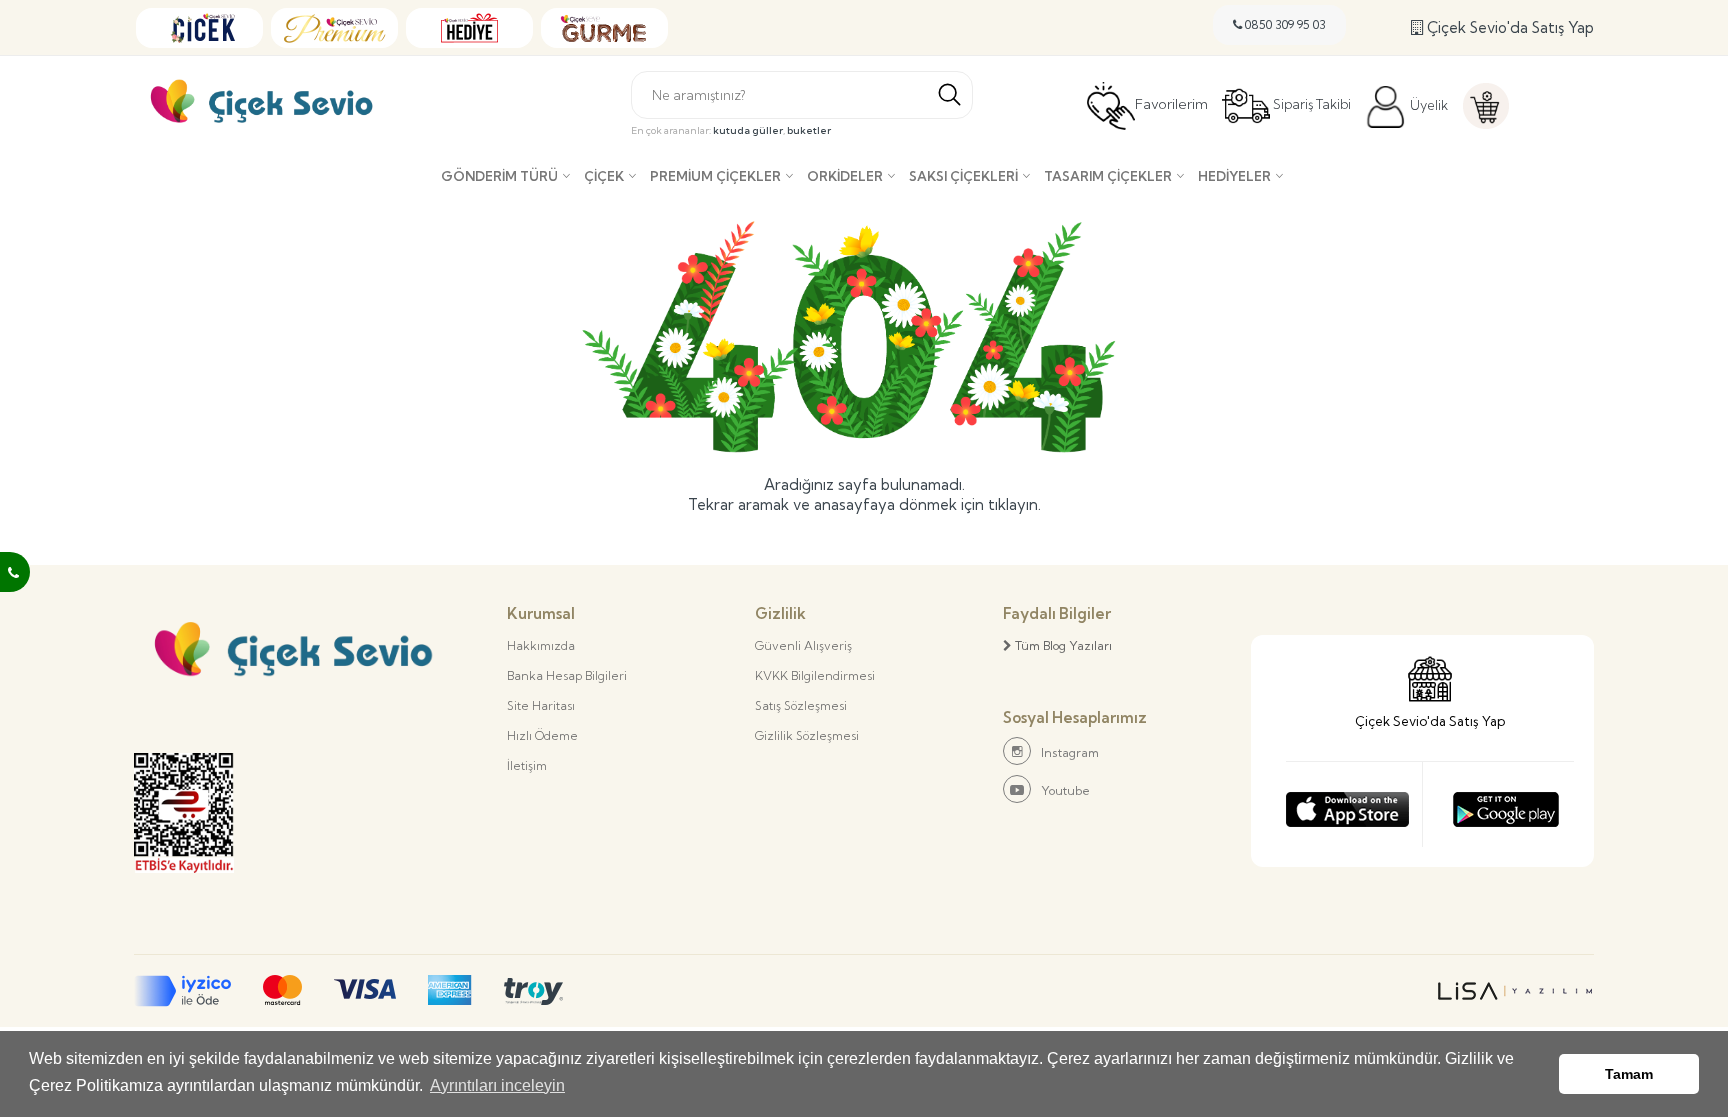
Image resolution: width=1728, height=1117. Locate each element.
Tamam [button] (1629, 1074)
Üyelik (1427, 105)
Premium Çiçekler (715, 176)
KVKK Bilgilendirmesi (815, 675)
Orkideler (845, 176)
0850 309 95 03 (1284, 24)
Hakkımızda (541, 645)
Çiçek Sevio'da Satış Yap (1508, 27)
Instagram (1070, 752)
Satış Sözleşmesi (801, 705)
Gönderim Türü (499, 176)
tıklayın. (1014, 504)
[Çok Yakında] (1347, 804)
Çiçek (604, 176)
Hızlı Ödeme (542, 735)
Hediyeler (1234, 176)
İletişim (527, 765)
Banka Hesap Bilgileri (567, 675)
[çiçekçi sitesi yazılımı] (1515, 991)
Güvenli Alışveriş (803, 645)
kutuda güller (748, 130)
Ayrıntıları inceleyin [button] (497, 1085)
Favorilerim (1171, 105)
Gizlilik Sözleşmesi (807, 735)
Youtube (1065, 790)
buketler (809, 130)
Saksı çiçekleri (963, 176)
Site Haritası (541, 705)
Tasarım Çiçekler (1108, 176)
